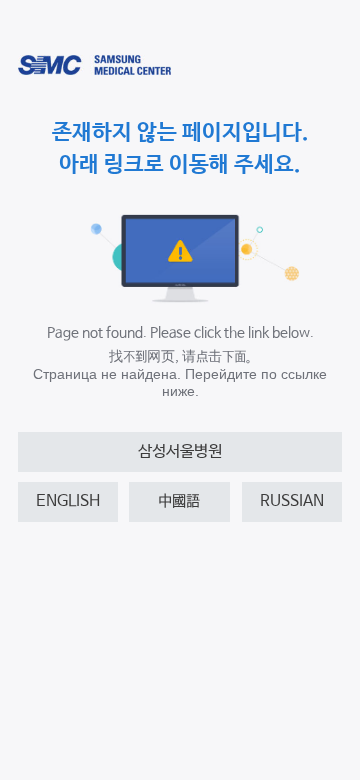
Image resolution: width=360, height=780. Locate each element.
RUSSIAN (292, 501)
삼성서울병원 (180, 451)
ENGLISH (68, 501)
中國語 (179, 501)
